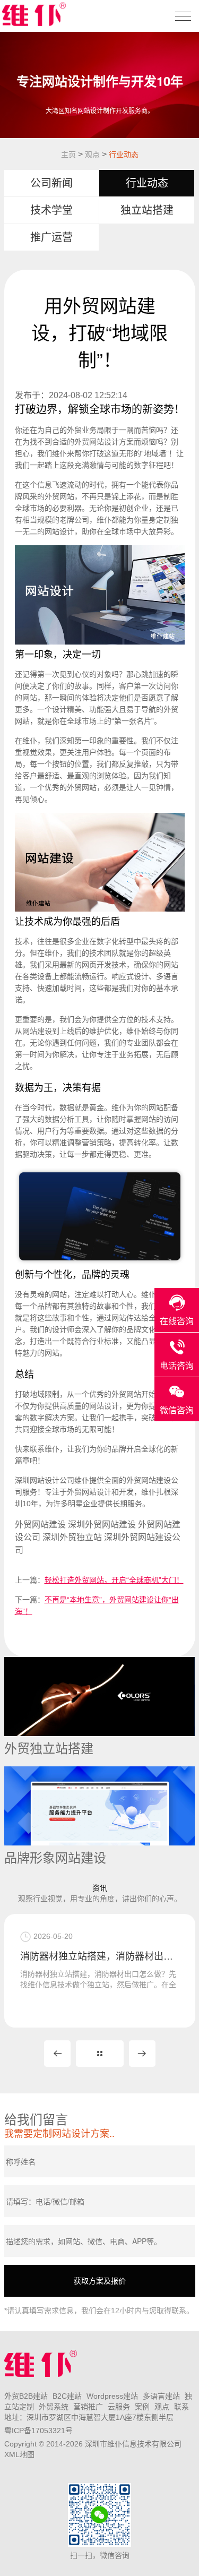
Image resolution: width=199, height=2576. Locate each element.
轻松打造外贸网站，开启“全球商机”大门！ (114, 1580)
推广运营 (51, 237)
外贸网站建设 (149, 1480)
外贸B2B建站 (26, 2396)
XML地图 (19, 2454)
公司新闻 (51, 183)
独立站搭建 (147, 210)
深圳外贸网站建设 (102, 1525)
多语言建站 (161, 2396)
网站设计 (104, 442)
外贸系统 (54, 2407)
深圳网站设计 (37, 1480)
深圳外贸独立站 (72, 1537)
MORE (100, 2054)
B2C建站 (67, 2396)
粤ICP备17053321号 (38, 2431)
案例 (142, 2407)
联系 (181, 2407)
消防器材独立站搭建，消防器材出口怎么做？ (100, 1956)
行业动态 (124, 154)
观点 (92, 154)
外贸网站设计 (89, 1492)
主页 (68, 154)
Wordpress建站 (112, 2396)
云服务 (119, 2407)
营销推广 (88, 2407)
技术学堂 (51, 210)
